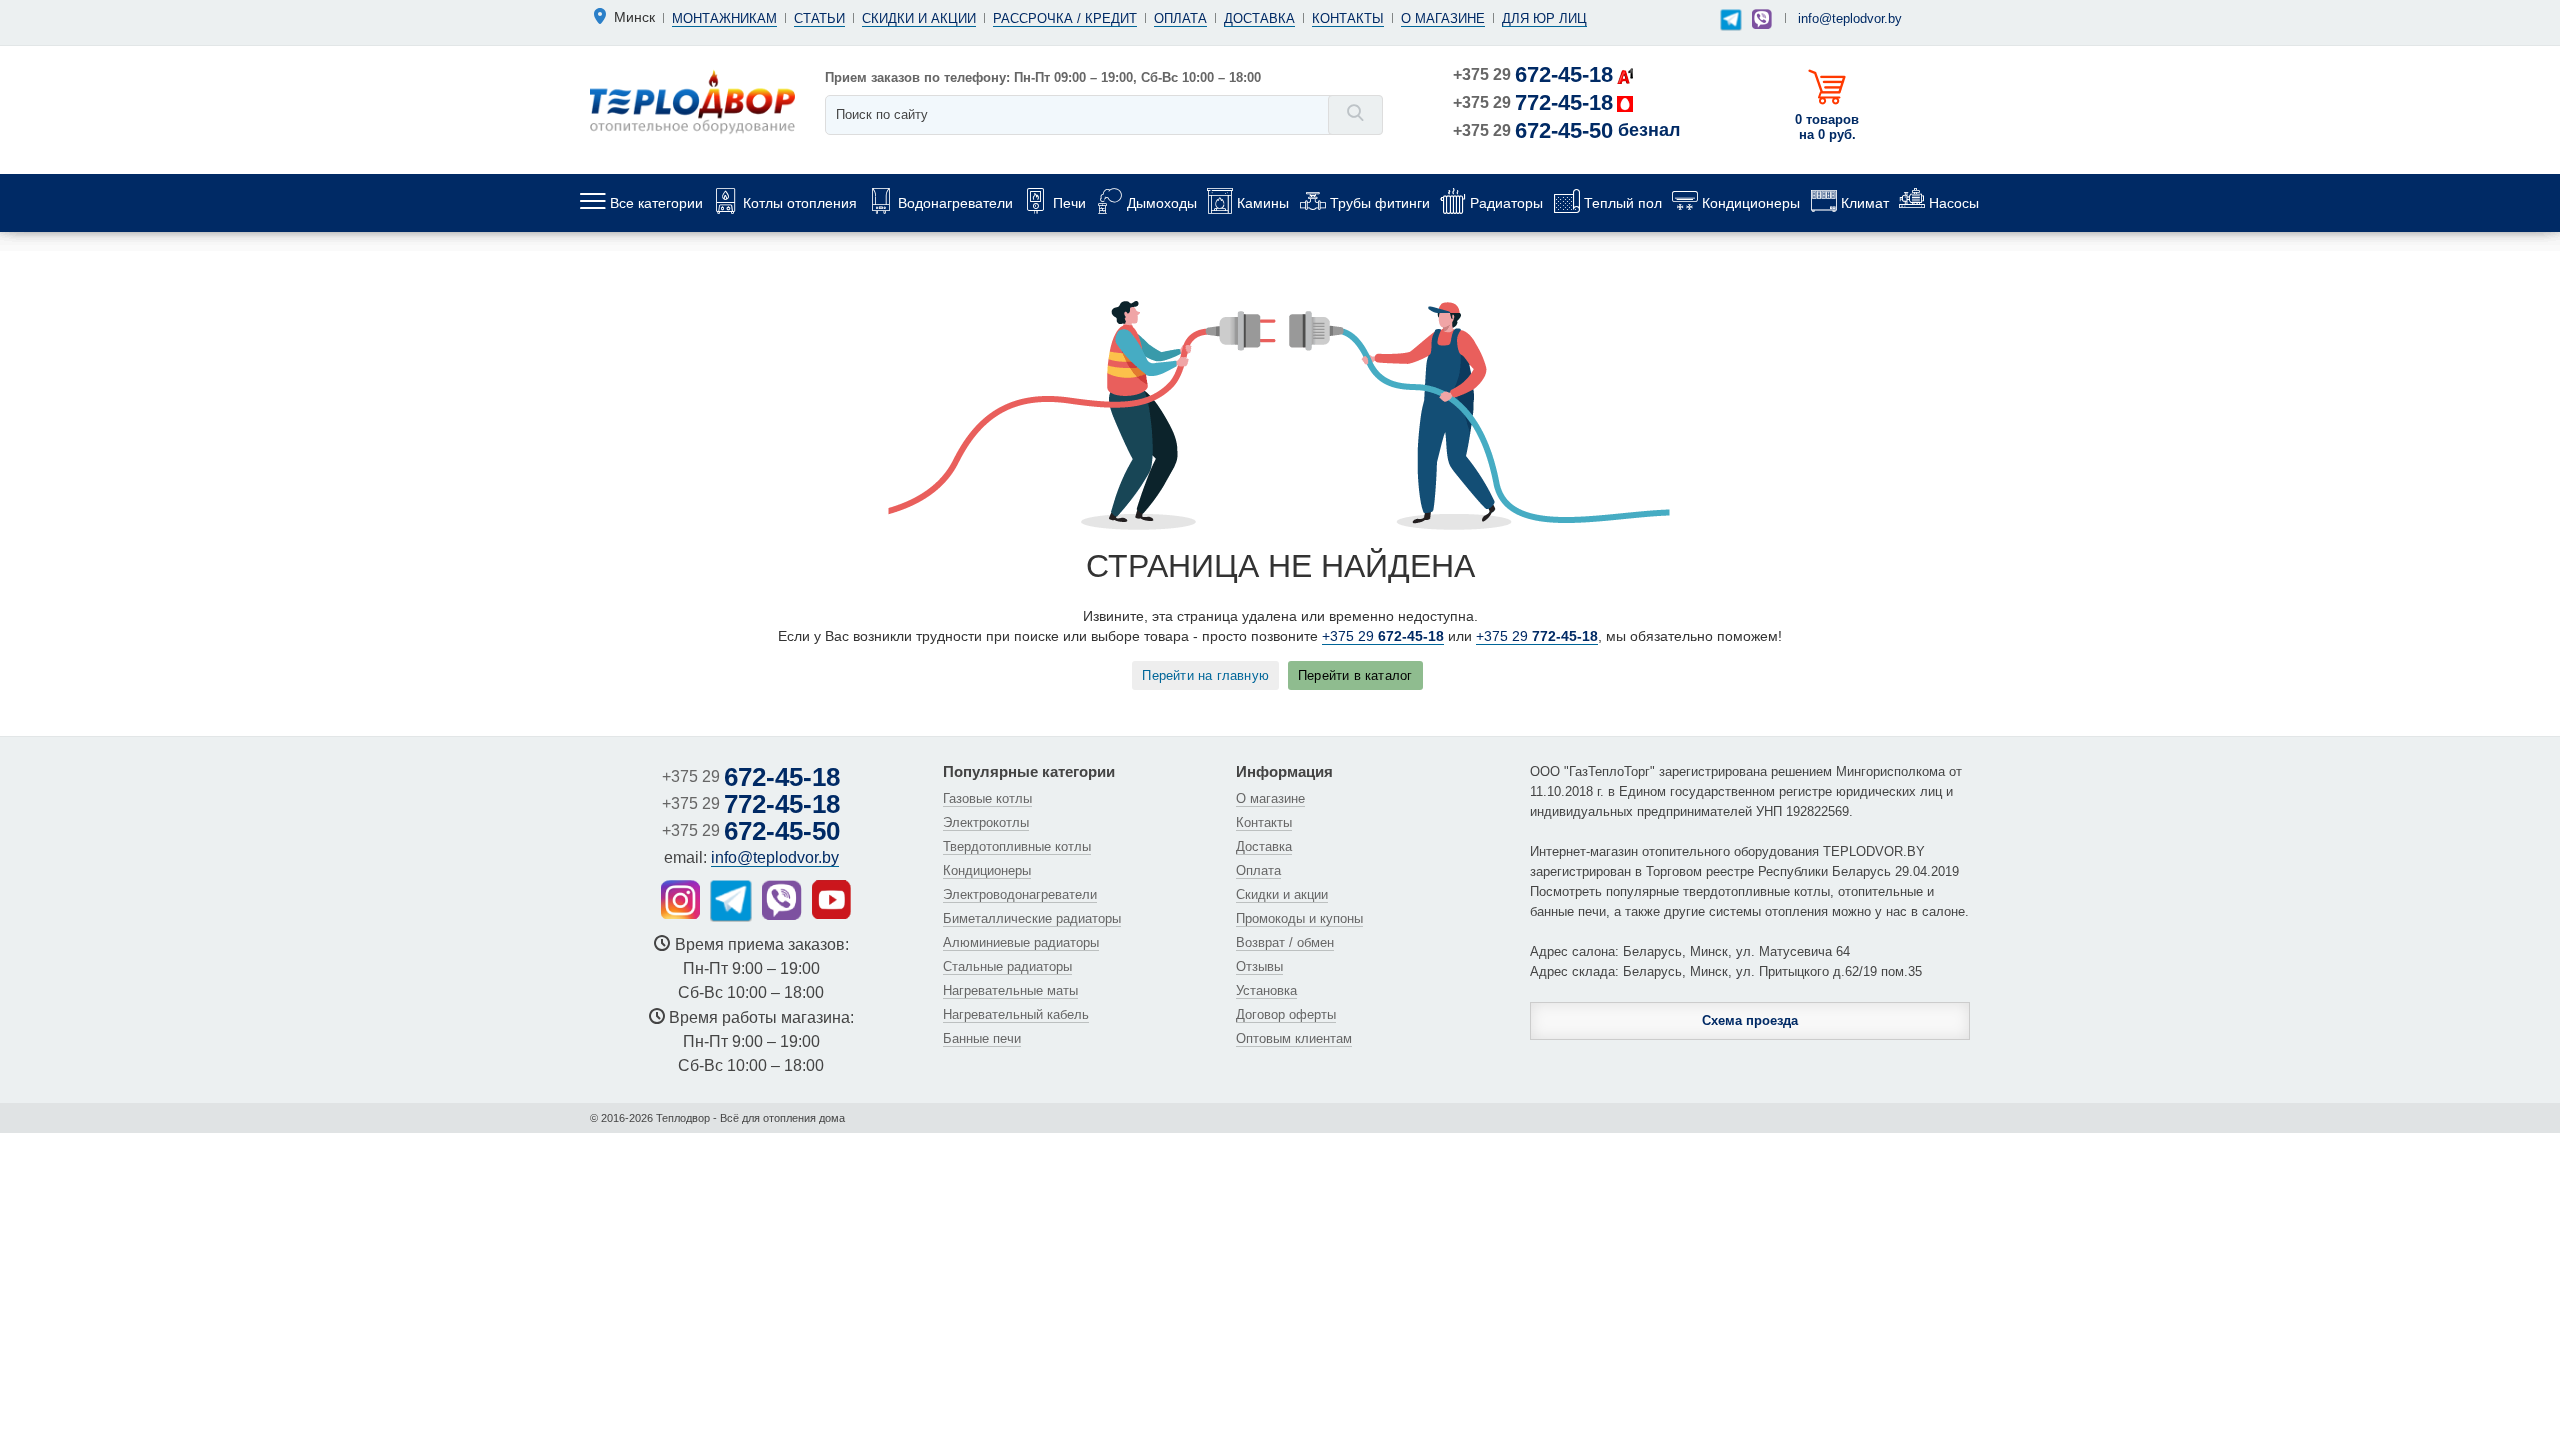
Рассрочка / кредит (1065, 18)
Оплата (1180, 18)
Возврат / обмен (1285, 942)
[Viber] (1762, 19)
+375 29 (1533, 74)
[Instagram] (680, 899)
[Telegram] (1731, 20)
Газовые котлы (987, 798)
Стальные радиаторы (1007, 966)
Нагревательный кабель (1016, 1014)
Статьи (819, 18)
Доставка (1259, 18)
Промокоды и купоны (1299, 918)
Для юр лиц (1544, 18)
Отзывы (1259, 966)
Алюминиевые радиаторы (1021, 942)
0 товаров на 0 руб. (1827, 127)
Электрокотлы (986, 822)
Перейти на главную (1205, 675)
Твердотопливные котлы (1017, 846)
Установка (1266, 990)
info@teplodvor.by (1850, 18)
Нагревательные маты (1010, 990)
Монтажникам (724, 18)
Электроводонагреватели (1020, 894)
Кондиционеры (987, 870)
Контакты (1348, 18)
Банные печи (982, 1038)
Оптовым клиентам (1294, 1038)
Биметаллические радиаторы (1032, 918)
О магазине (1443, 18)
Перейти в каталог (1355, 675)
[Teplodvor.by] (692, 101)
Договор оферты (1286, 1014)
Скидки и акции (919, 18)
